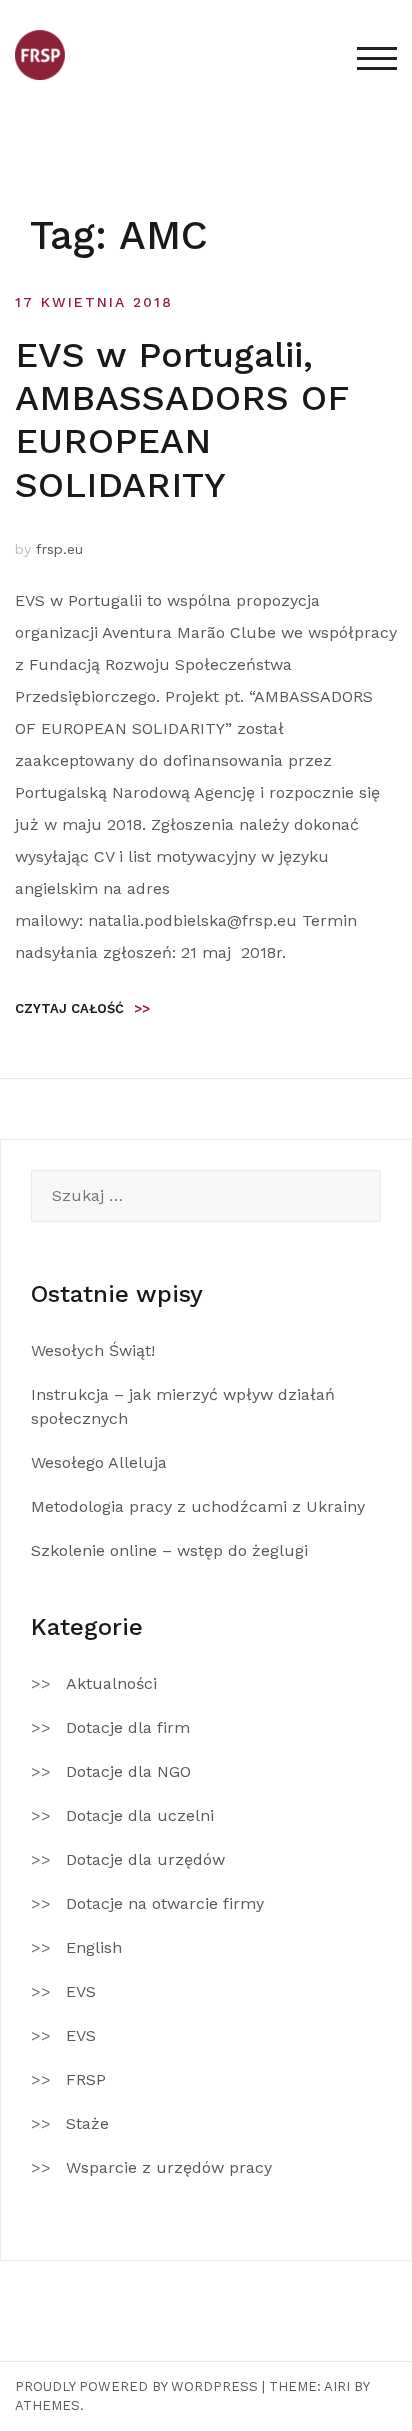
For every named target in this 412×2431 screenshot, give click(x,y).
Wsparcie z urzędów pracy (169, 2167)
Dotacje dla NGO (128, 1771)
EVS (81, 1991)
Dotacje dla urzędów (145, 1859)
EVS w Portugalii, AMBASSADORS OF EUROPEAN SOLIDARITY (181, 420)
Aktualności (111, 1683)
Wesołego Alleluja (99, 1462)
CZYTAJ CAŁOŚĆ (82, 1008)
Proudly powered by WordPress (136, 2386)
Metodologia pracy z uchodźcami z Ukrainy (198, 1506)
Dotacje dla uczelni (140, 1815)
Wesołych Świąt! (93, 1350)
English (94, 1947)
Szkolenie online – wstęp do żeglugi (169, 1550)
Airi (337, 2386)
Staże (87, 2123)
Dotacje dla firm (128, 1727)
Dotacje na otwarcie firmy (165, 1903)
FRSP (86, 2079)
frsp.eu (59, 549)
